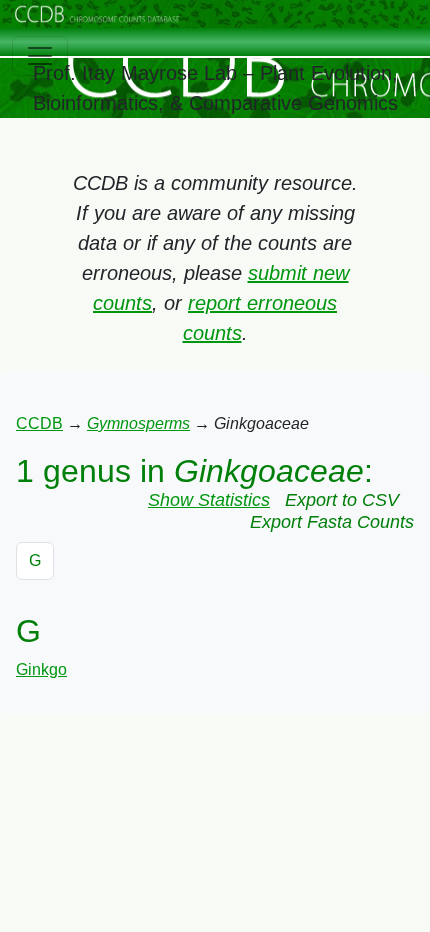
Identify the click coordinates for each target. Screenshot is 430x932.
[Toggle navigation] (40, 56)
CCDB (39, 423)
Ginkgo (41, 669)
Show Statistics (209, 500)
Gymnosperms (138, 423)
